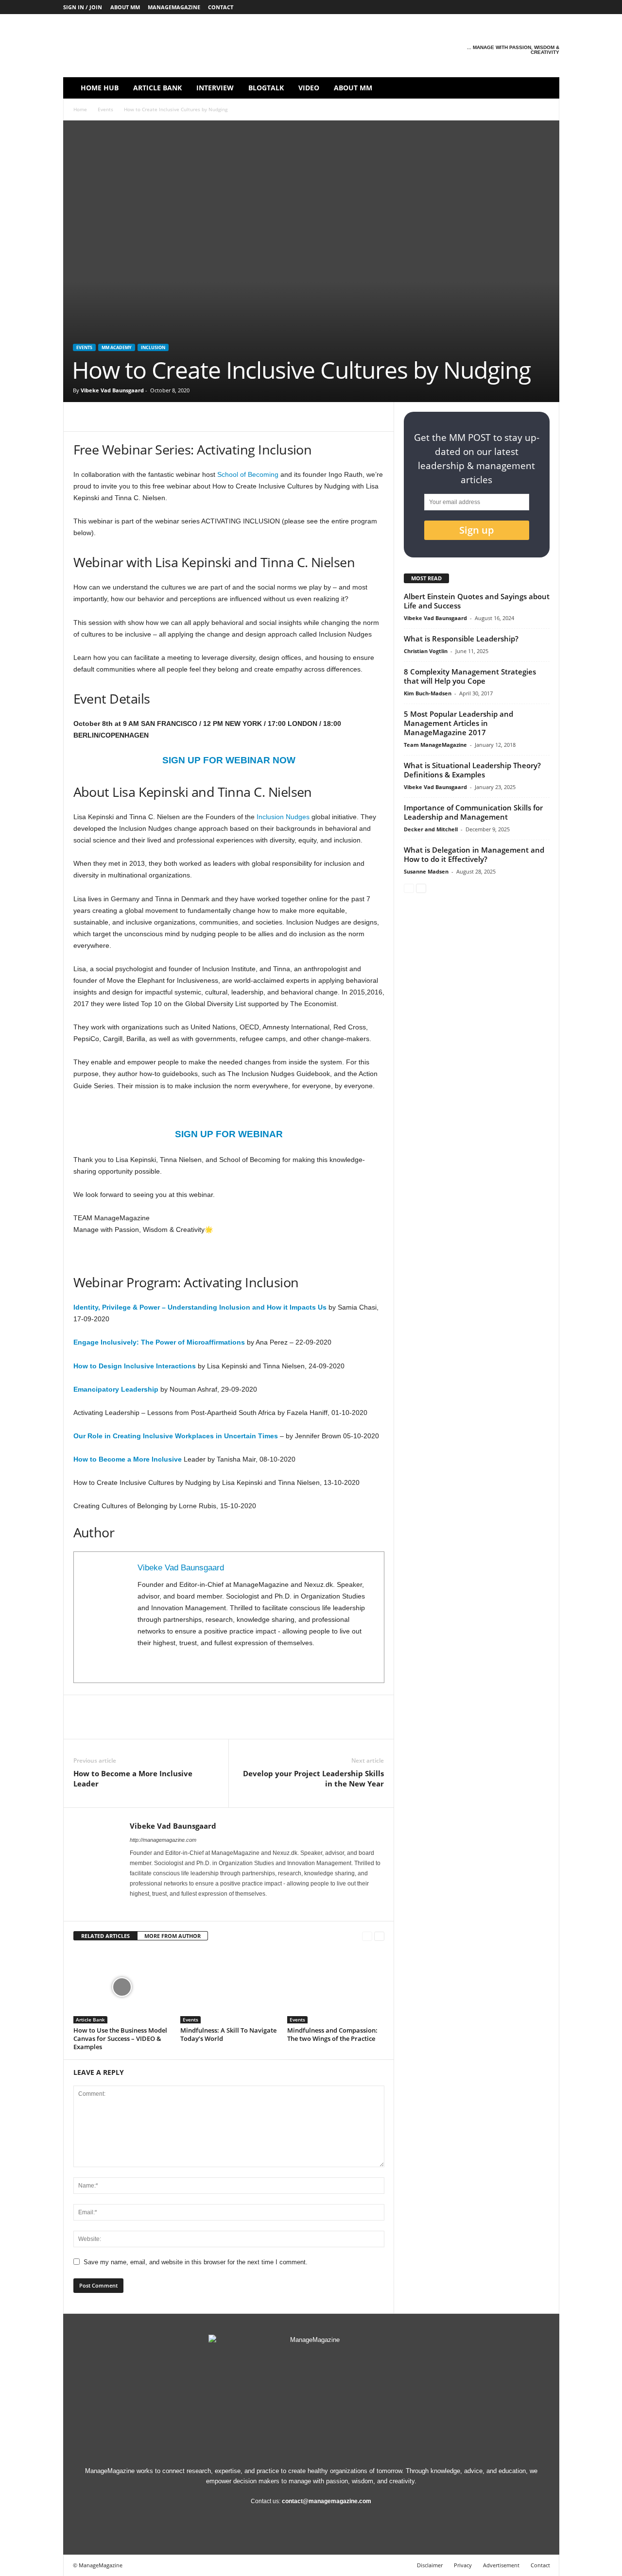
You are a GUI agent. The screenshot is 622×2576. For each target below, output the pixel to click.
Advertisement (501, 2565)
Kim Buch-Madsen (428, 693)
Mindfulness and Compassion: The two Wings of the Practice (332, 2034)
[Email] (195, 417)
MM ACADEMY (117, 347)
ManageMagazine (174, 7)
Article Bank (157, 88)
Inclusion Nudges (284, 817)
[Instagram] (492, 7)
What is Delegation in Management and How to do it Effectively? (474, 854)
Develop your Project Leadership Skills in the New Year (313, 1778)
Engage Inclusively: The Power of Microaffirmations (159, 1342)
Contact (221, 7)
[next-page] (379, 1936)
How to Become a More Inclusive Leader (133, 1778)
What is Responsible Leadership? (461, 639)
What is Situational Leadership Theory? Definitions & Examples (472, 770)
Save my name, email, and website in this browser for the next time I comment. (196, 2262)
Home (80, 109)
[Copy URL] (262, 417)
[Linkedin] (507, 7)
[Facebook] (477, 7)
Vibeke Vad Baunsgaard (112, 390)
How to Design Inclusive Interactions (135, 1366)
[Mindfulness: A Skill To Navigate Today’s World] (229, 1987)
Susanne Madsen (426, 871)
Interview (215, 88)
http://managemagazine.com (163, 1840)
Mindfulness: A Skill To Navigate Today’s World (228, 2034)
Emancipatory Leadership (116, 1389)
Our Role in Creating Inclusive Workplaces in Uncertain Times (176, 1436)
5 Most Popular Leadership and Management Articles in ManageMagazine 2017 (458, 723)
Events (105, 109)
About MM (125, 7)
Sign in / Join (83, 7)
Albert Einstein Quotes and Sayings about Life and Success (477, 601)
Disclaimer (430, 2565)
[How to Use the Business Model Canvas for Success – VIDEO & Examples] (122, 1987)
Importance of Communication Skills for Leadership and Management (473, 812)
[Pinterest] (522, 7)
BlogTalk (266, 88)
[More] (285, 417)
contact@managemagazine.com (327, 2501)
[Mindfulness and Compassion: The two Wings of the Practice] (336, 1987)
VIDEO (309, 88)
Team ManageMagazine (435, 745)
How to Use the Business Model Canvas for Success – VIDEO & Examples (120, 2038)
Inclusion (153, 347)
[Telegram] (240, 417)
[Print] (217, 417)
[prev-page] (367, 1936)
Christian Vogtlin (426, 651)
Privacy (463, 2565)
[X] (537, 7)
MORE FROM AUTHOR (173, 1936)
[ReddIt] (173, 417)
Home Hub (100, 88)
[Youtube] (552, 7)
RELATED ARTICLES (105, 1936)
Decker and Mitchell (431, 829)
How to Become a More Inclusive (128, 1459)
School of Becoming (248, 474)
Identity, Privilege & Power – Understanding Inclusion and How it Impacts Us (200, 1307)
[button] (545, 88)
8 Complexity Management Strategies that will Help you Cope (470, 676)
